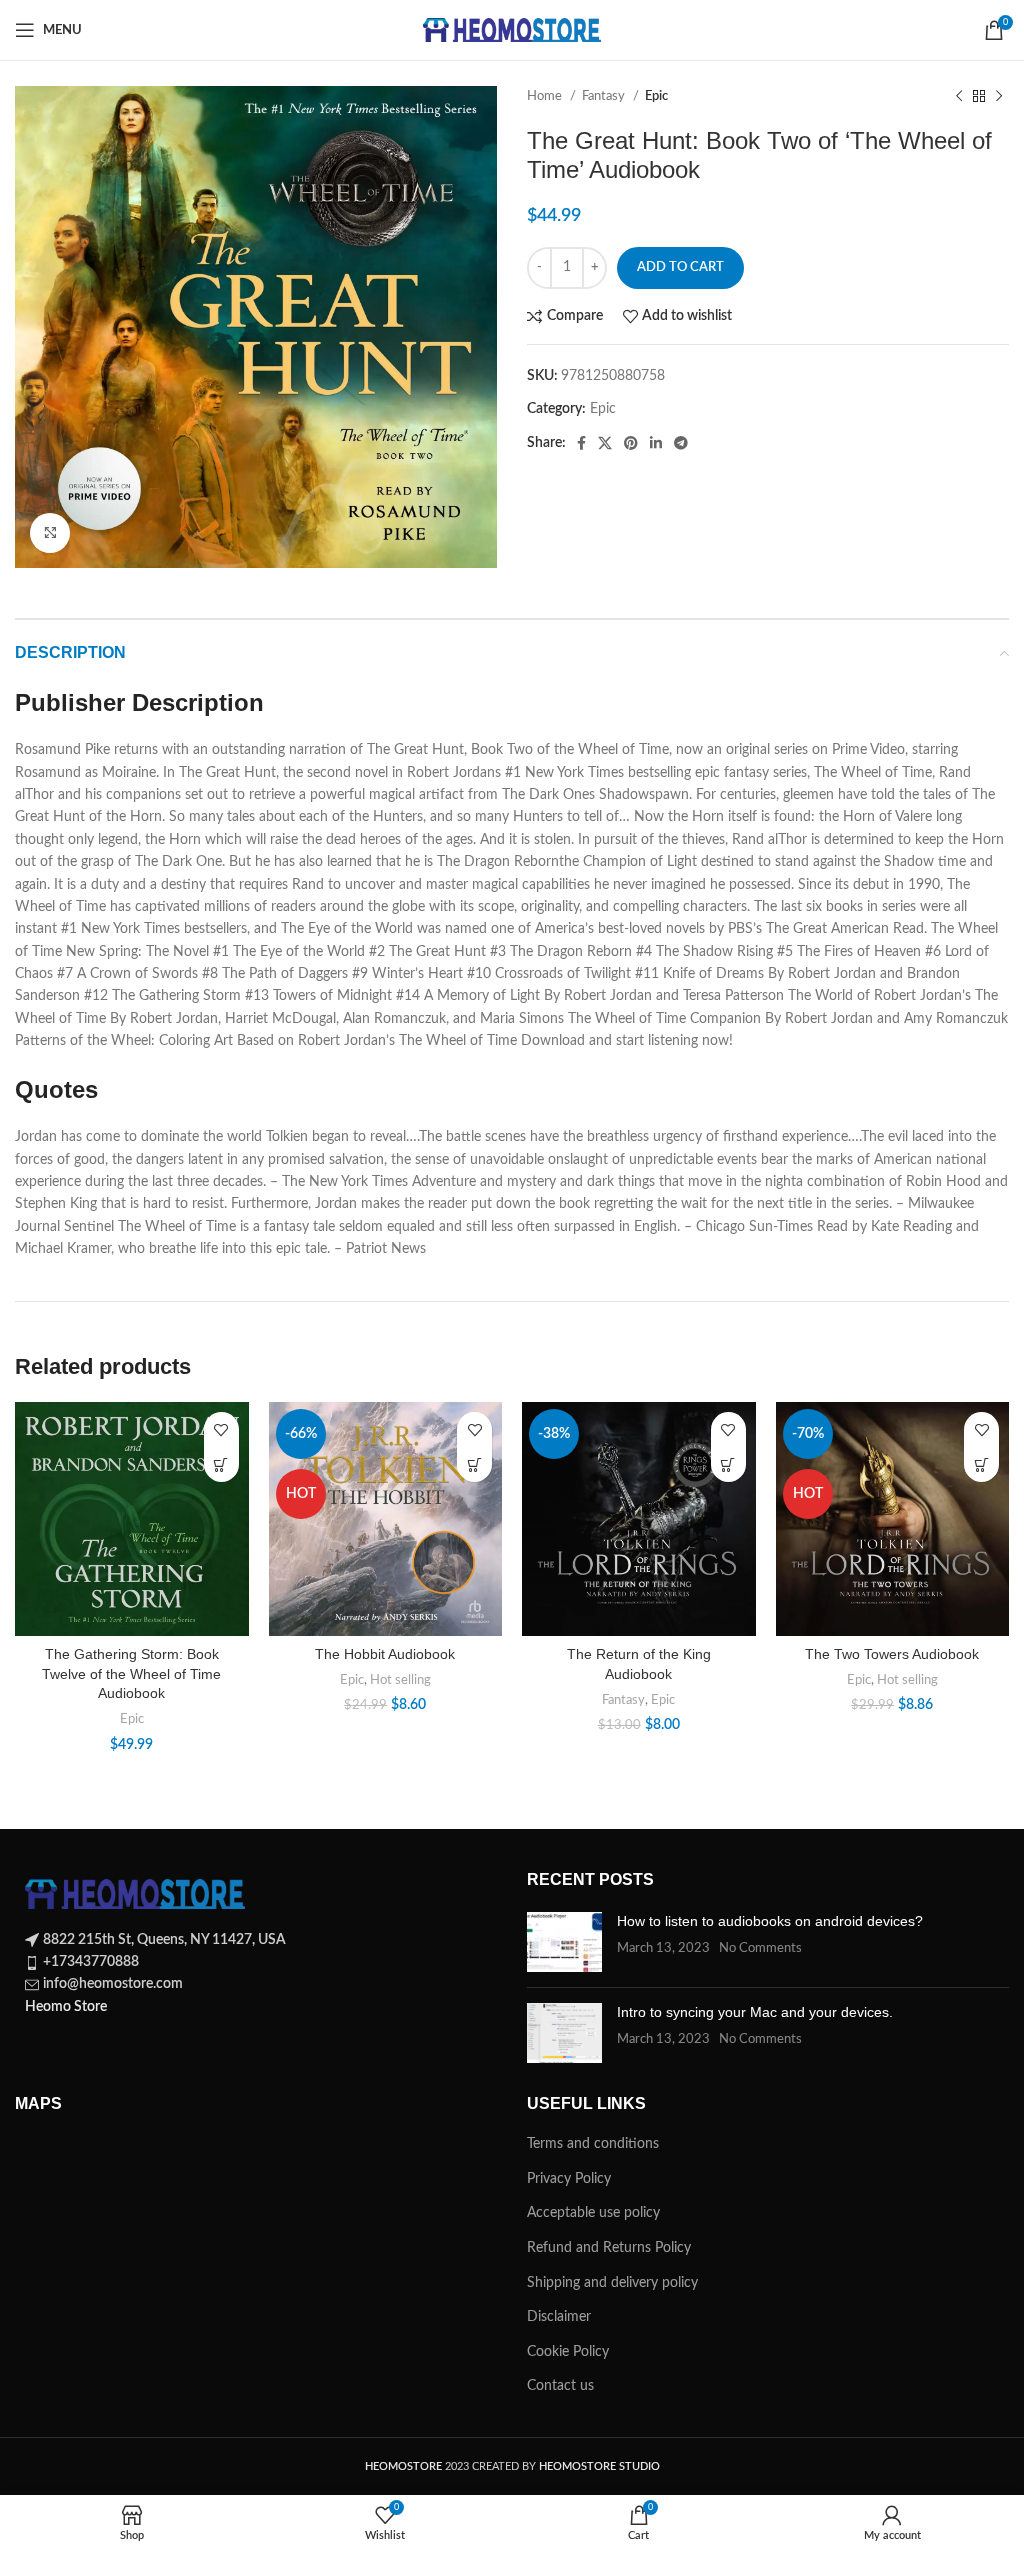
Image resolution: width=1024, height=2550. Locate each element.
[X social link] (605, 443)
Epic (656, 96)
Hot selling (400, 1680)
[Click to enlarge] (50, 533)
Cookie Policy (568, 2352)
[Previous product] (959, 97)
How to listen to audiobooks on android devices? (770, 1921)
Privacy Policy (569, 2179)
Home (546, 96)
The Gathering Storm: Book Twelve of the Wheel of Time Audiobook (131, 1673)
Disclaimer (559, 2317)
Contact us (560, 2386)
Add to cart (680, 267)
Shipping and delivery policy (612, 2283)
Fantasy (605, 96)
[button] (221, 1464)
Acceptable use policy (593, 2213)
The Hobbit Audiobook (385, 1654)
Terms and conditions (593, 2144)
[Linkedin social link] (656, 443)
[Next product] (999, 97)
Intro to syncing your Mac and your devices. (755, 2012)
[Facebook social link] (581, 443)
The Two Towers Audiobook (892, 1654)
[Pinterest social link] (631, 443)
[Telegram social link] (681, 443)
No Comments (760, 1948)
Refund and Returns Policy (609, 2248)
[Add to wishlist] (221, 1429)
